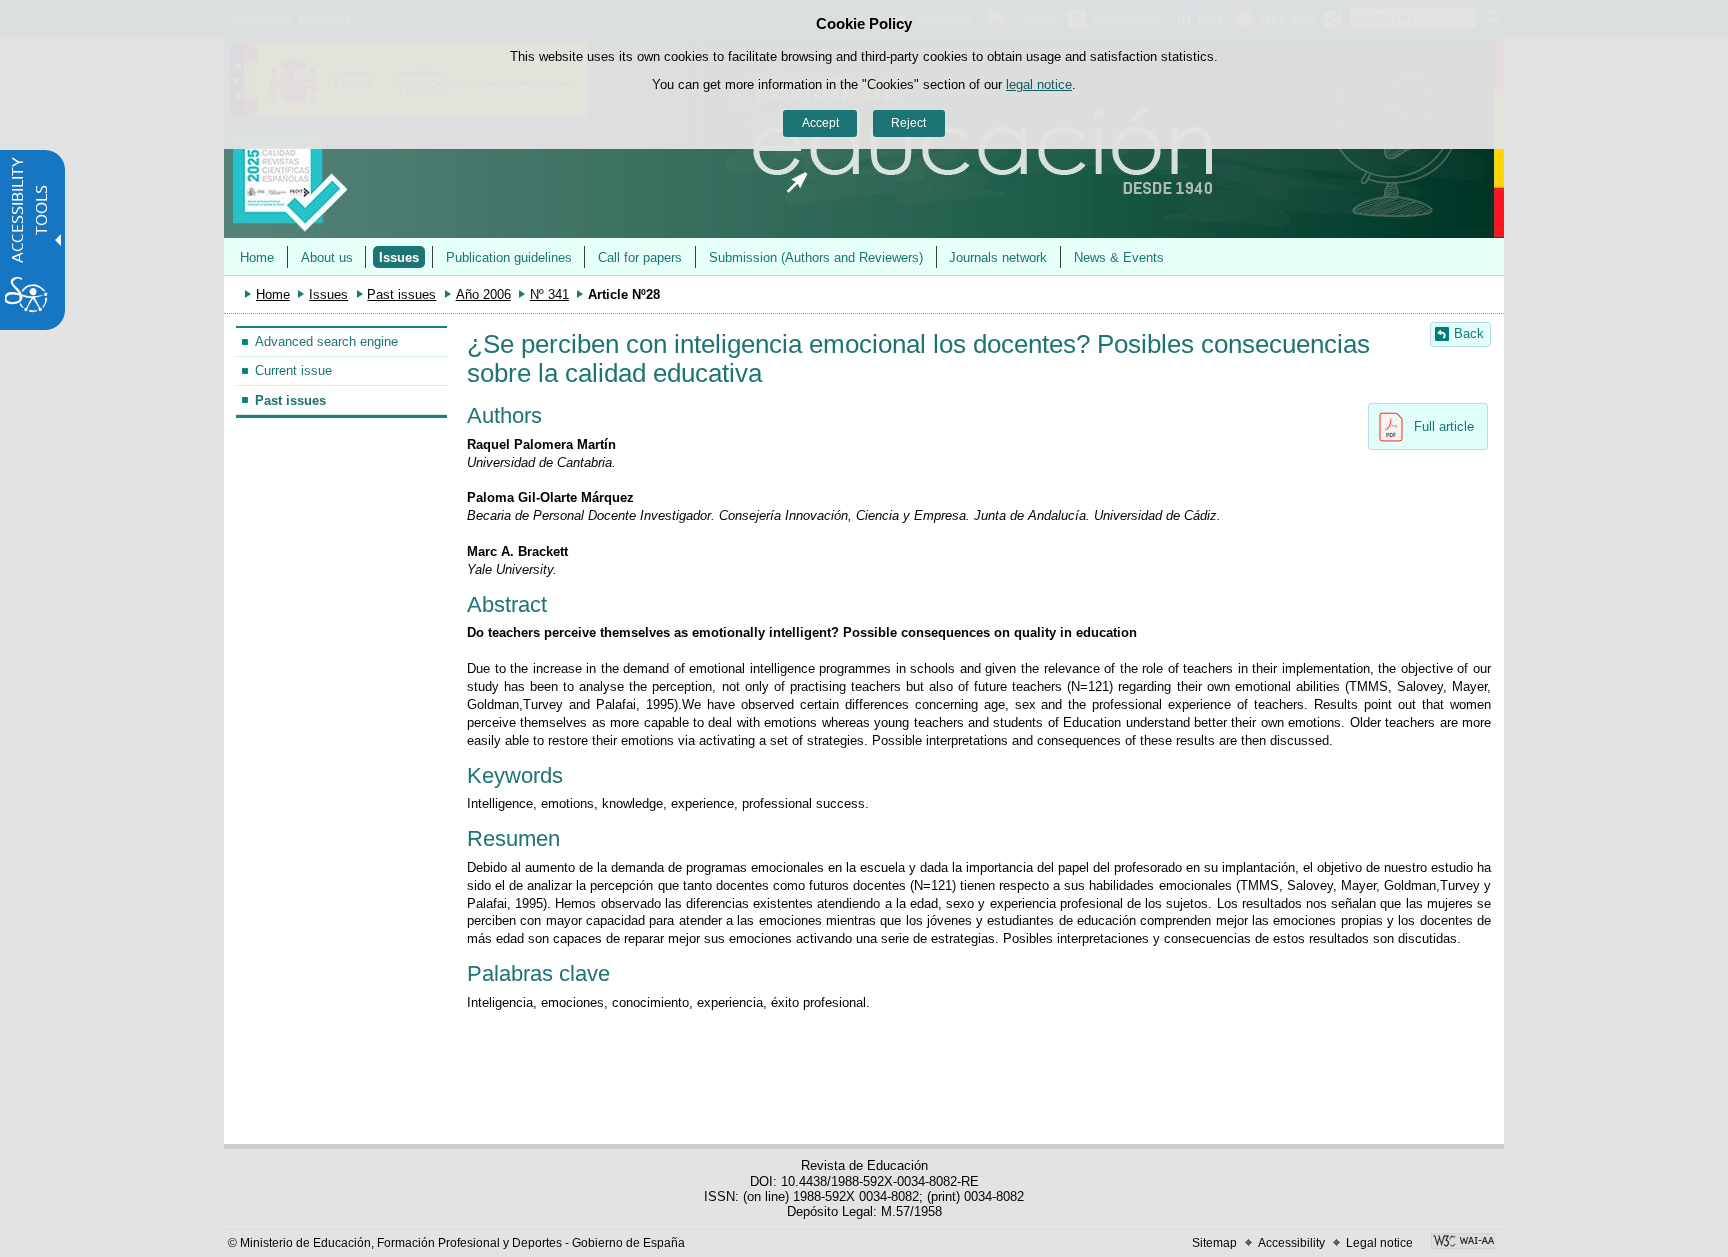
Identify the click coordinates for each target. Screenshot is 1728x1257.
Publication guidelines (509, 257)
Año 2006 (483, 294)
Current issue (293, 370)
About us (327, 257)
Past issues (401, 294)
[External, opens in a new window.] (1463, 1243)
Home (257, 257)
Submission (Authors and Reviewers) (816, 257)
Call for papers (640, 257)
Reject (908, 123)
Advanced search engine (326, 341)
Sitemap (1214, 1243)
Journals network (998, 257)
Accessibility (1291, 1243)
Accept (820, 123)
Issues (399, 257)
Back (1469, 333)
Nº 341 (549, 294)
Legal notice (1379, 1243)
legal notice (1039, 84)
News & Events (1119, 257)
